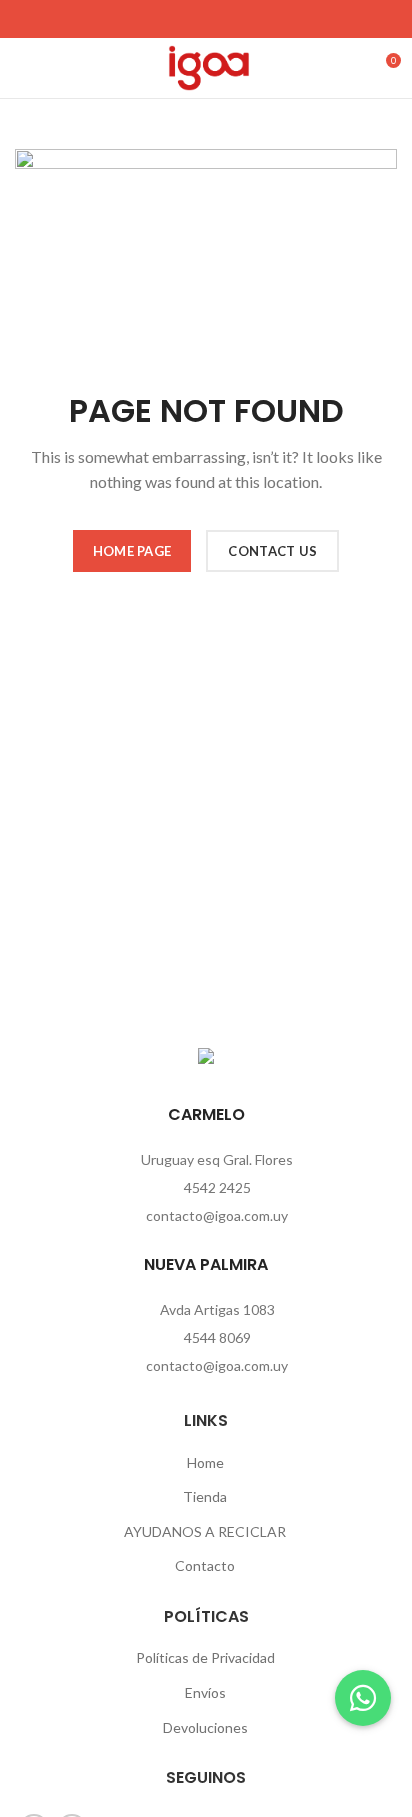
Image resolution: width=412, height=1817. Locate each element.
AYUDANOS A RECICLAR (205, 1531)
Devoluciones (205, 1727)
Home (205, 1462)
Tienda (205, 1496)
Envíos (205, 1692)
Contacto (205, 1565)
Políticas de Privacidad (205, 1657)
